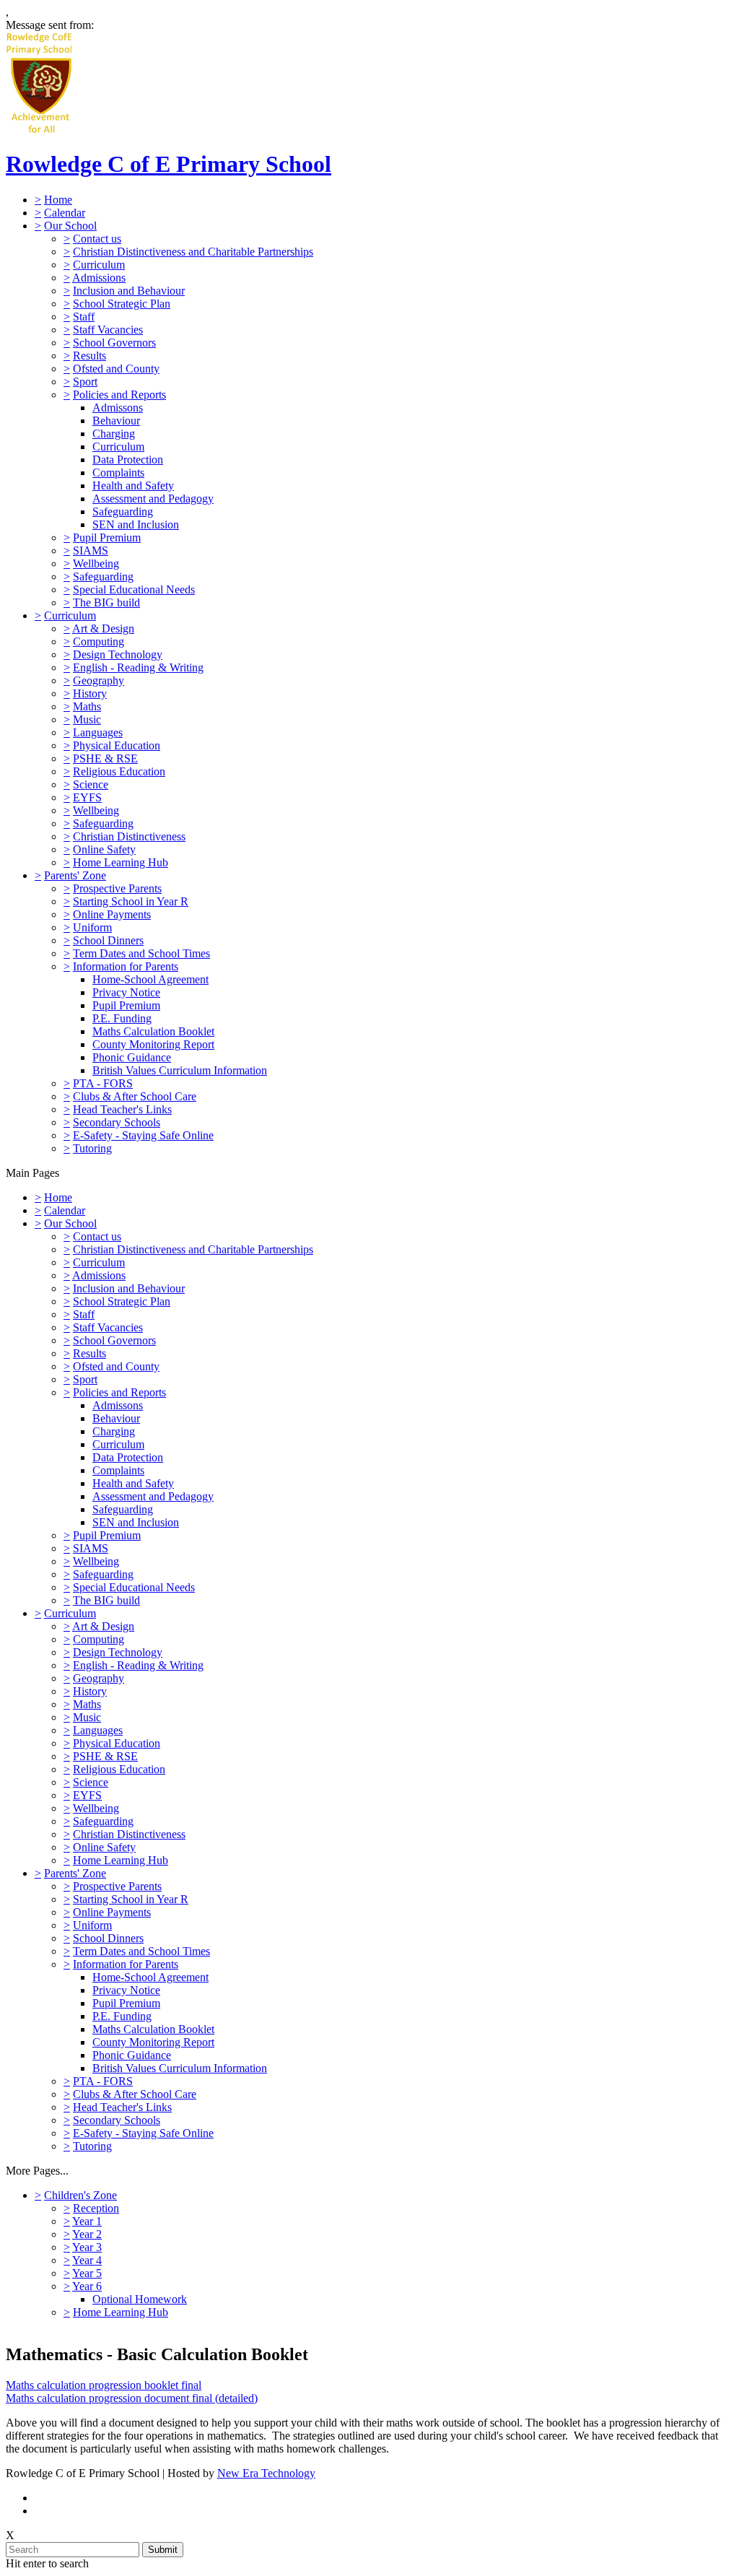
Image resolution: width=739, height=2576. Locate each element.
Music (87, 719)
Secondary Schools (117, 1122)
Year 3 (87, 2247)
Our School (70, 226)
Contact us (97, 239)
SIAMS (91, 551)
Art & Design (103, 628)
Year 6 (87, 2286)
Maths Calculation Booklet (153, 1031)
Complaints (118, 473)
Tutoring (92, 1148)
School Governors (114, 343)
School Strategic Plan (122, 304)
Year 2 (87, 2234)
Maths (87, 706)
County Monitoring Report (153, 1044)
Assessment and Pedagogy (153, 499)
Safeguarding (123, 512)
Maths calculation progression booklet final (104, 2385)
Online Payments (112, 914)
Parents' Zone (75, 875)
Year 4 (87, 2260)
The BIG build (106, 602)
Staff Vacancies (108, 330)
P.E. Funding (122, 1018)
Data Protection (128, 460)
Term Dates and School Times (141, 953)
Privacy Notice (126, 992)
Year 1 (87, 2221)
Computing (99, 641)
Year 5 (87, 2273)
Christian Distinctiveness (129, 836)
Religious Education (119, 771)
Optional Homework (140, 2299)
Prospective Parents (117, 888)
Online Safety (104, 849)
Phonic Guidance (132, 1057)
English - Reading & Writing (138, 667)
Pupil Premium (107, 538)
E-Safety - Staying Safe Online (143, 1135)
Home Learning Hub (121, 862)
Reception (96, 2208)
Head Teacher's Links (122, 1109)
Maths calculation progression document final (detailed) (132, 2398)
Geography (99, 680)
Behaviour (116, 421)
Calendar (65, 213)
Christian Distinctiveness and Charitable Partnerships (193, 252)
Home (58, 200)
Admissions (99, 278)
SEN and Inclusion (136, 525)
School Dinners (108, 940)
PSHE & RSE (105, 758)
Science (91, 784)
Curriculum (99, 265)
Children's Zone (80, 2195)
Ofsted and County (116, 369)
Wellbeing (96, 563)
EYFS (87, 797)
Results (89, 356)
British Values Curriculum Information (180, 1070)
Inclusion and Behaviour (129, 291)
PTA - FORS (103, 1083)
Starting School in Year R (131, 901)
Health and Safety (133, 486)
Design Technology (118, 654)
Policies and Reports (119, 395)
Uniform (92, 927)
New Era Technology (266, 2473)
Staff (84, 317)
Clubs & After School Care (135, 1096)
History (90, 693)
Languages (98, 732)
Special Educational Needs (134, 589)
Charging (114, 434)
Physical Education (117, 745)
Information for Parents (126, 966)
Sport (85, 382)
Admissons (118, 408)
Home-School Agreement (150, 979)
